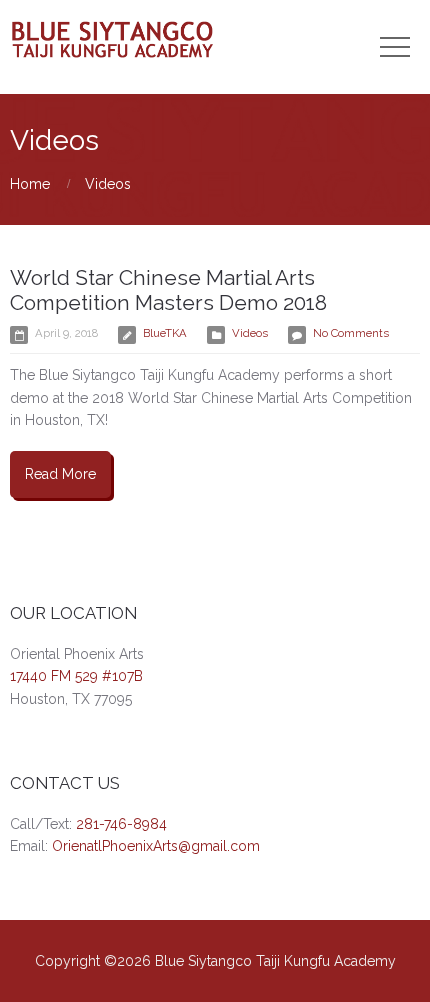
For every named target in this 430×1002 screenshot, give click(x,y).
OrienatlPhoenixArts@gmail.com (156, 846)
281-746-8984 (121, 824)
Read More (60, 474)
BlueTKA (165, 333)
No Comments (351, 333)
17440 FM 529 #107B (76, 676)
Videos (108, 184)
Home (30, 184)
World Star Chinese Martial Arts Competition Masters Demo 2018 (168, 290)
